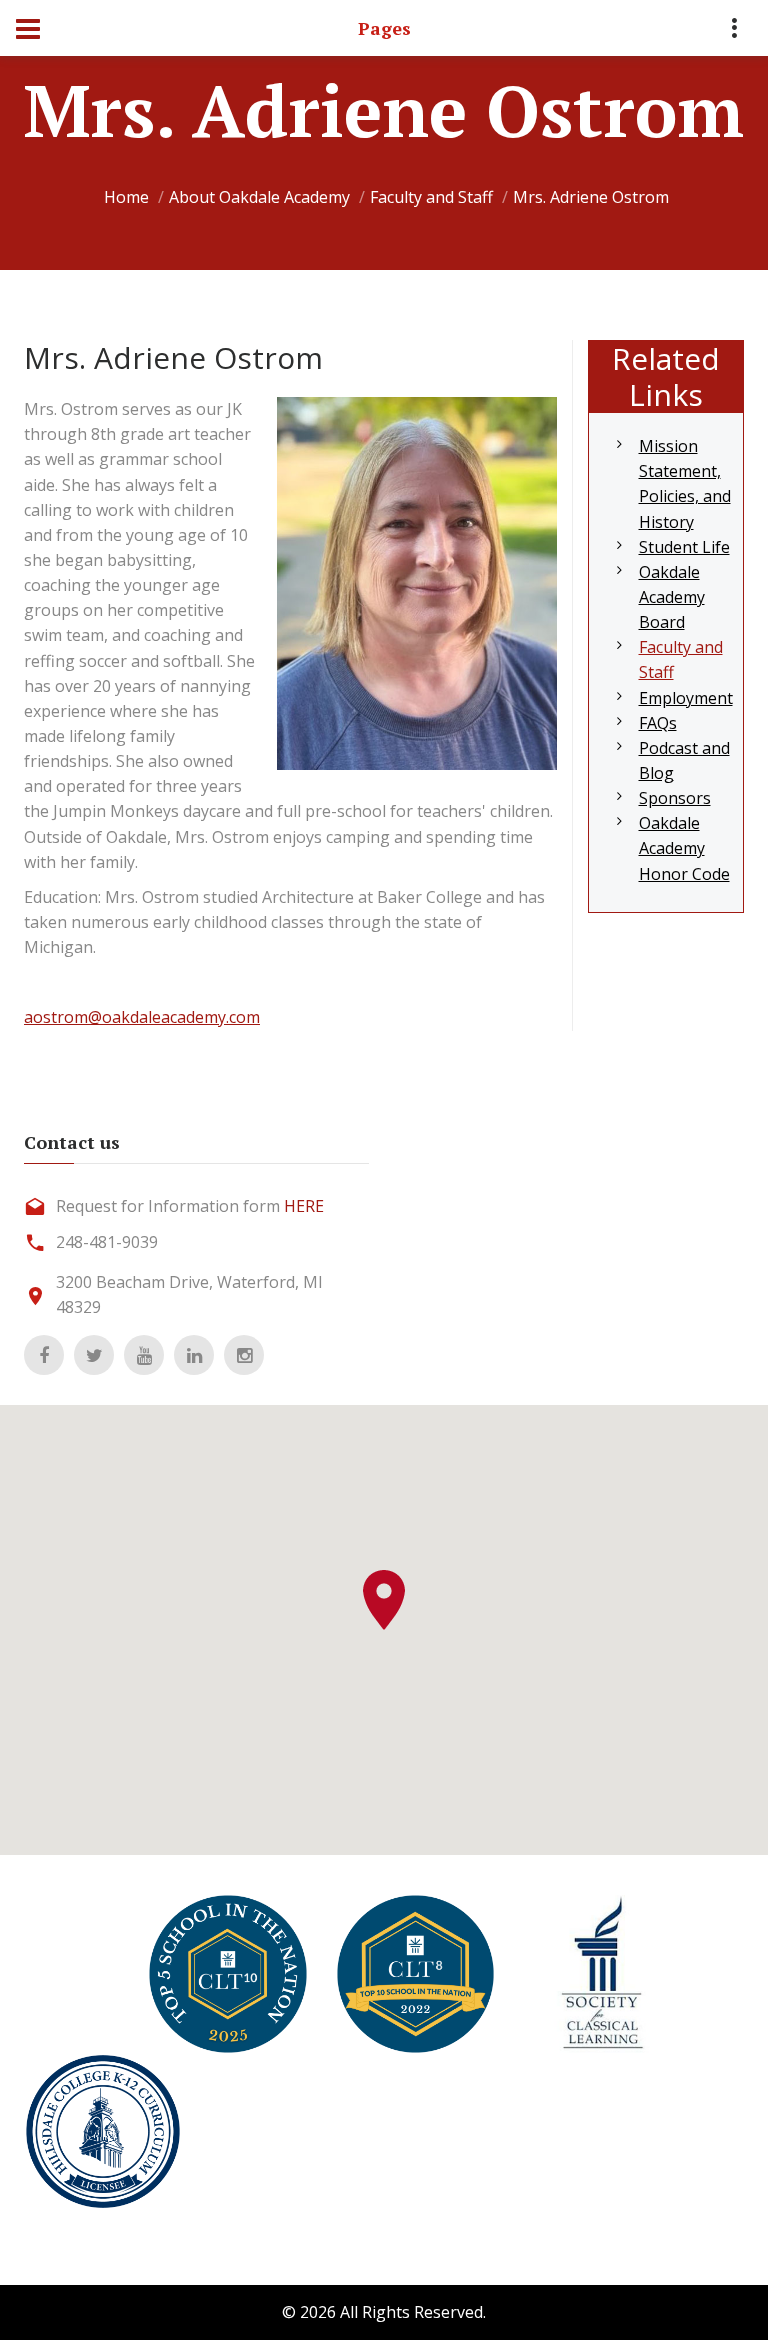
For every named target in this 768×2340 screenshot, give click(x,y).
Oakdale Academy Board (672, 597)
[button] (384, 1600)
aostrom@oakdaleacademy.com (142, 1017)
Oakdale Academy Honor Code (684, 848)
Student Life (684, 547)
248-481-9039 (107, 1242)
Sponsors (675, 798)
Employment (686, 698)
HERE (304, 1206)
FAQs (658, 723)
